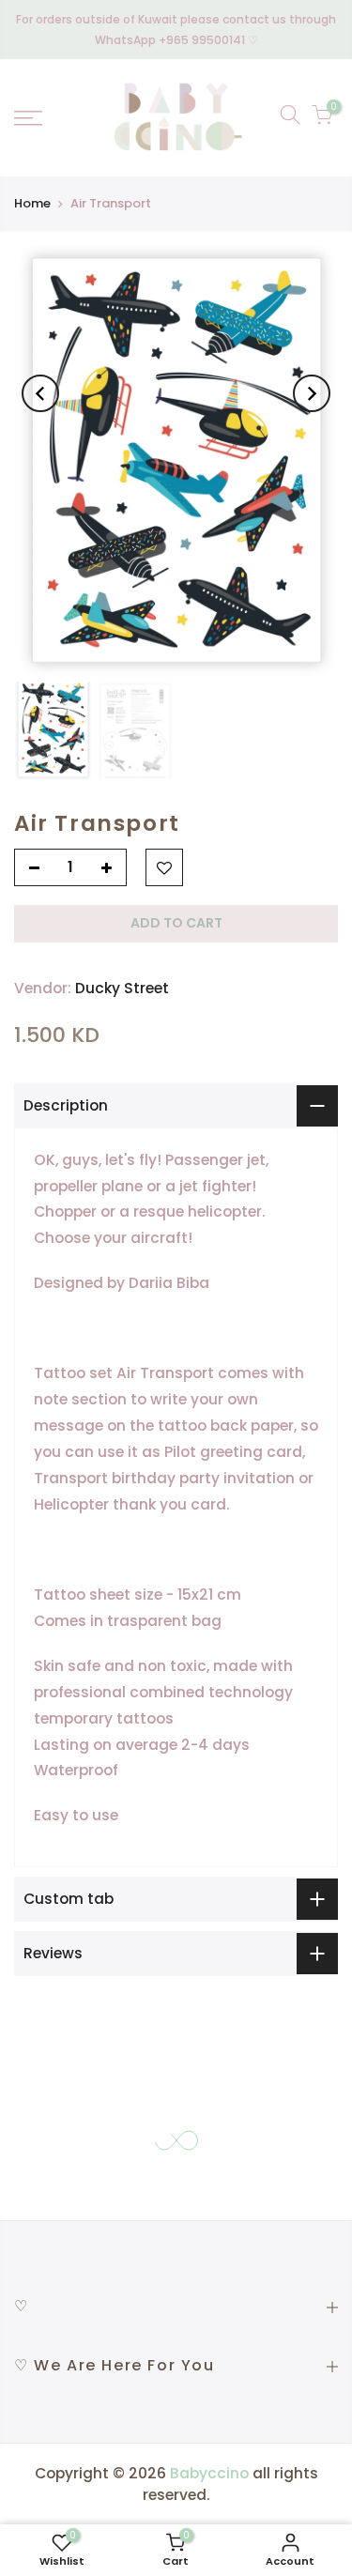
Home (32, 203)
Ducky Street (122, 988)
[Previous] (40, 393)
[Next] (312, 393)
